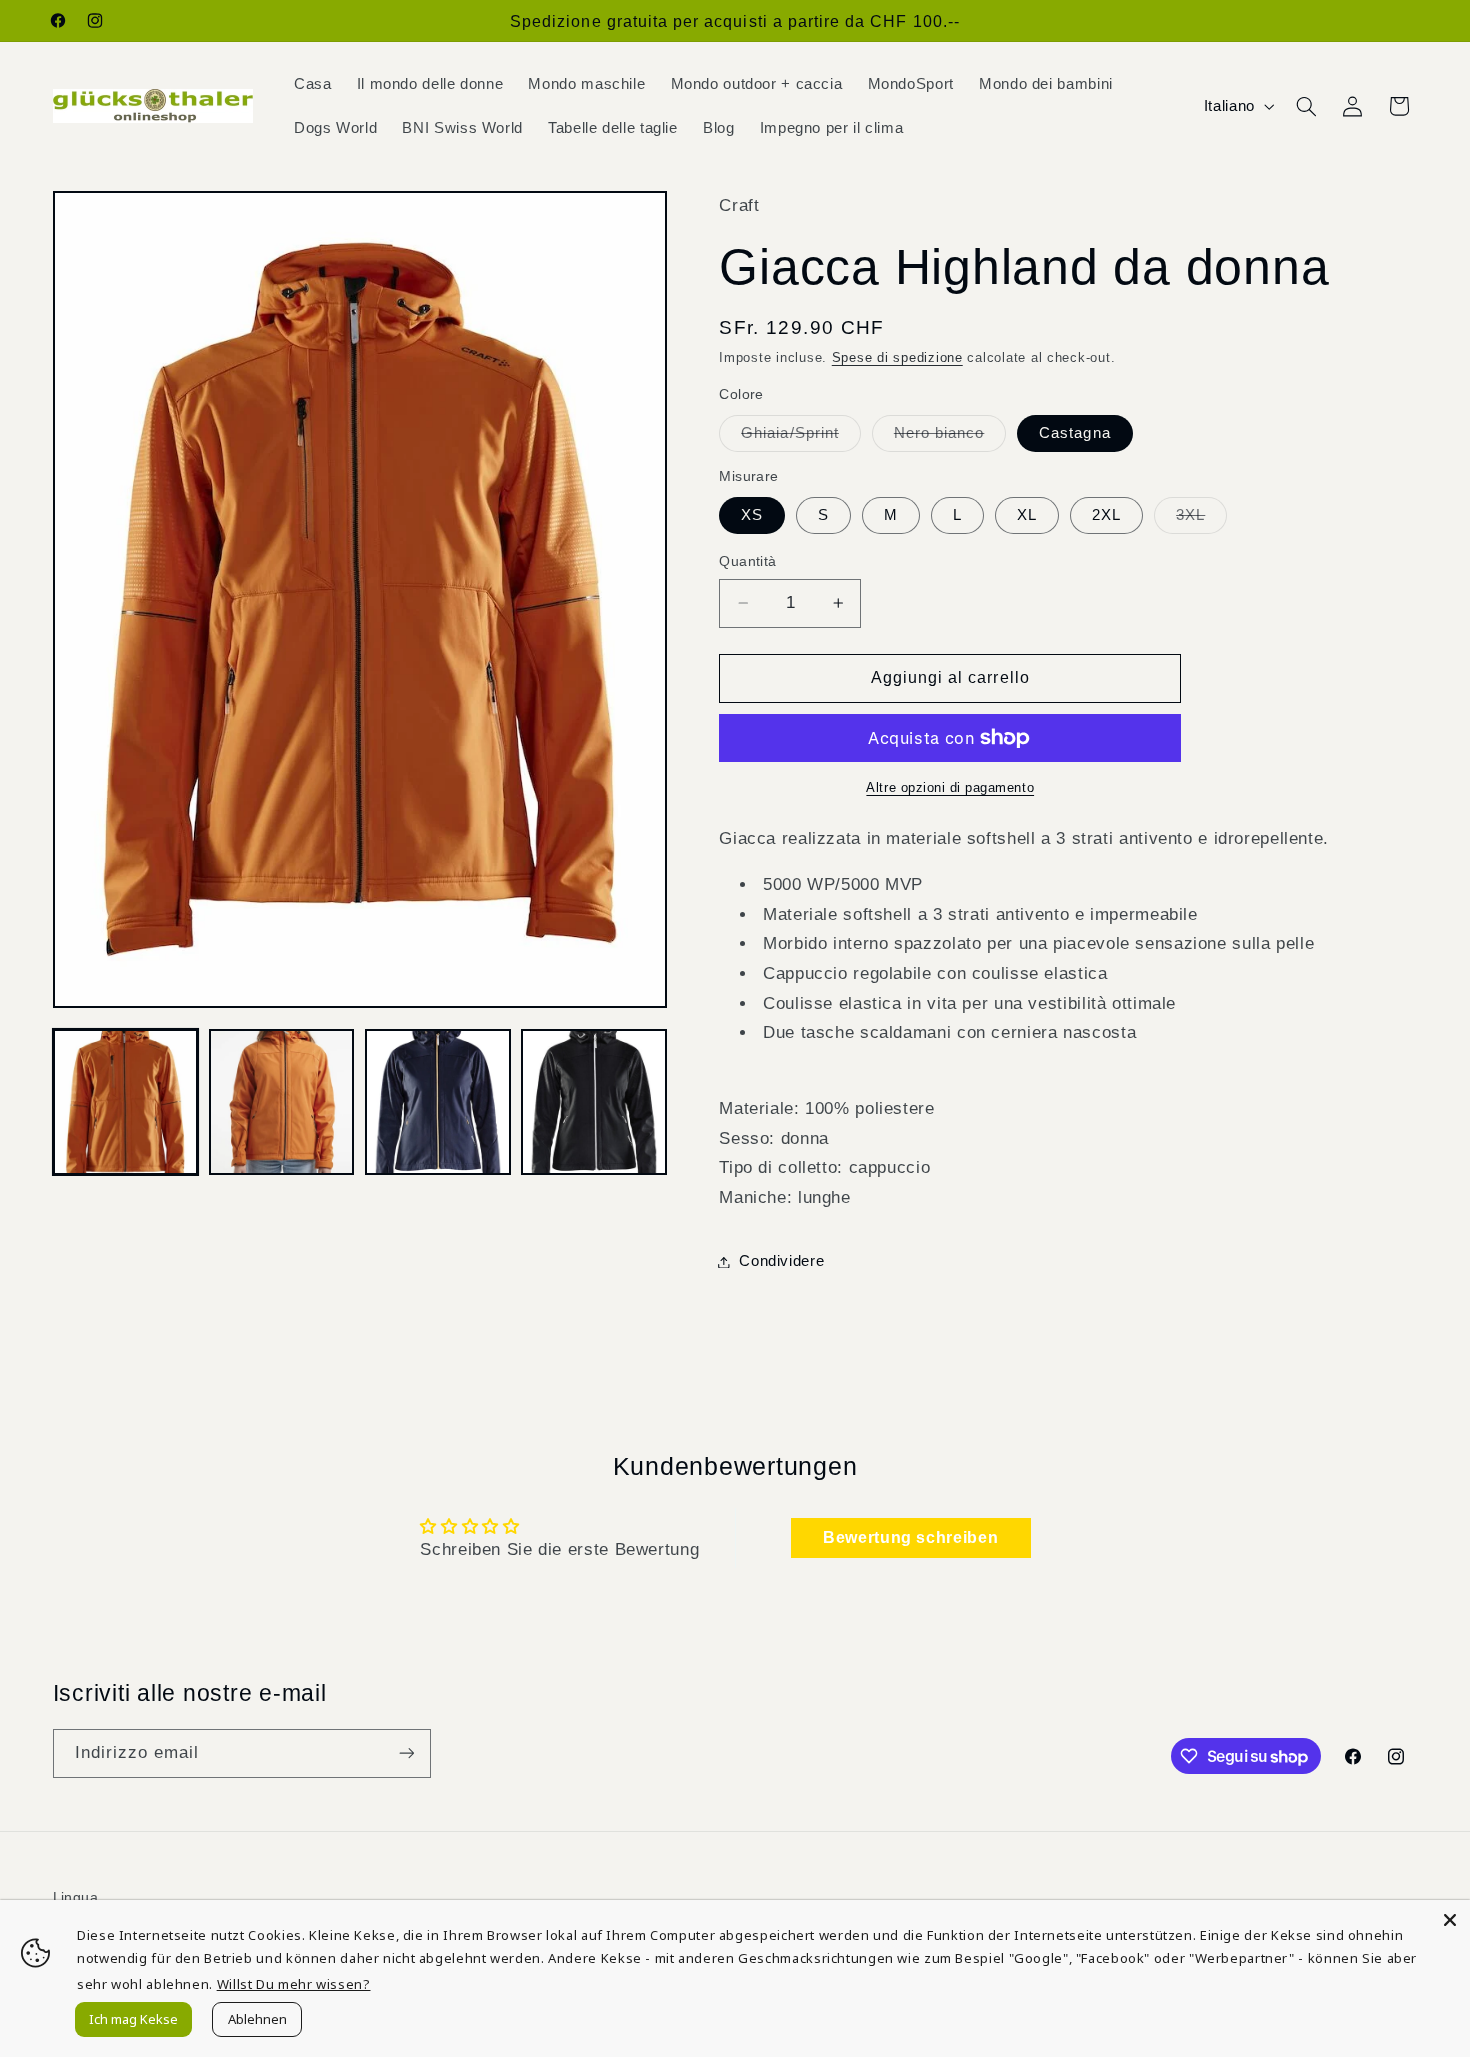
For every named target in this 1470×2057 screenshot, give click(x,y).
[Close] (1450, 1920)
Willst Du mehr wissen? (294, 1984)
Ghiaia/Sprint (801, 438)
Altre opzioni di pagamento (950, 788)
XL (1027, 515)
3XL (1201, 520)
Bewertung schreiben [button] (910, 1537)
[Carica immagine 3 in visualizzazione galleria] (438, 1102)
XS (752, 515)
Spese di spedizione (897, 358)
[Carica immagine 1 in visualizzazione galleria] (126, 1102)
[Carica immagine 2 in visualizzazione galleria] (282, 1102)
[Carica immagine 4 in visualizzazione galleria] (594, 1102)
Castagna (1074, 433)
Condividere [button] (781, 1261)
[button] (1306, 106)
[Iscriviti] (406, 1753)
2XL (1106, 515)
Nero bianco (950, 438)
